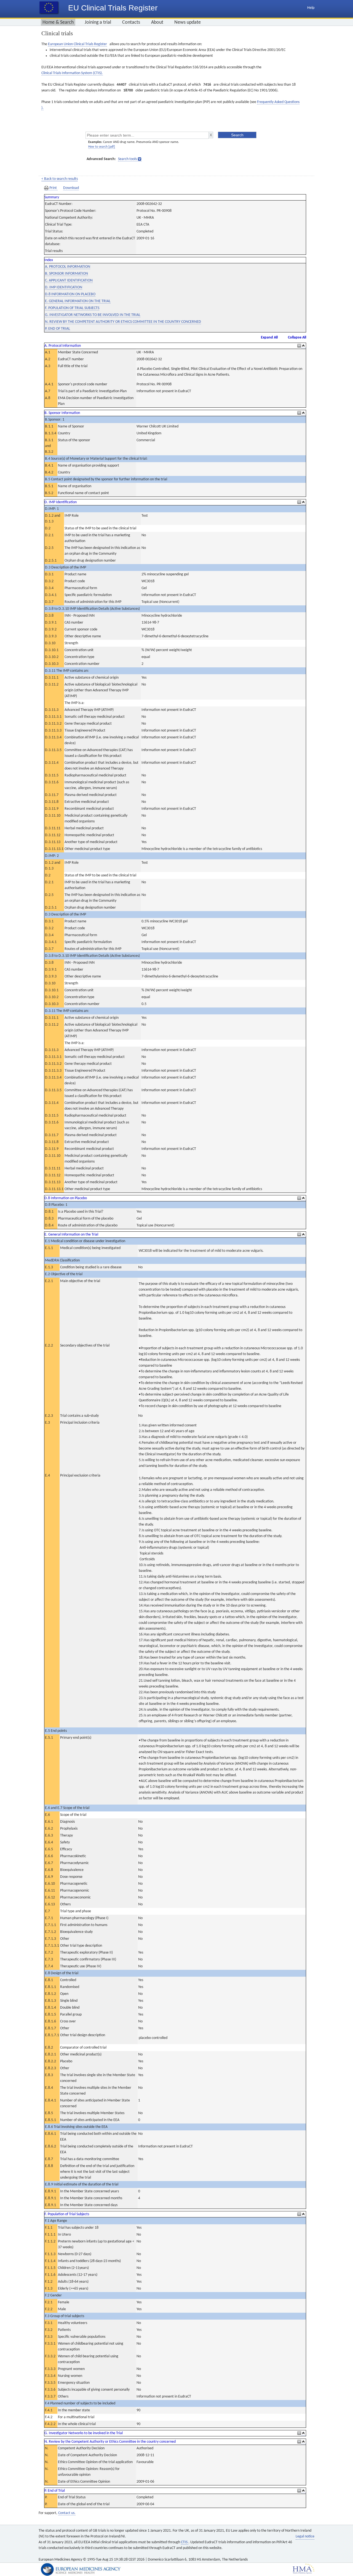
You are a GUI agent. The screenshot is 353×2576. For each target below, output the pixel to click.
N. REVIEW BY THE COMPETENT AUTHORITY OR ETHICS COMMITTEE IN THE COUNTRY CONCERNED (123, 322)
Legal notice (305, 2536)
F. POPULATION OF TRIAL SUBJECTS (72, 308)
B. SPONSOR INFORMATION (66, 274)
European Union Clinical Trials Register (77, 44)
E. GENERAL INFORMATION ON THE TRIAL (78, 301)
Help (311, 8)
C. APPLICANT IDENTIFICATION (69, 281)
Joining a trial (98, 22)
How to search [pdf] (102, 147)
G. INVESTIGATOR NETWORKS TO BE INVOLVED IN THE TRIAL (93, 315)
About (157, 22)
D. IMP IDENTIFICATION (64, 287)
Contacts (131, 22)
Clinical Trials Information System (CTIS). (72, 73)
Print (53, 188)
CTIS (185, 2542)
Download (71, 188)
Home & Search (58, 22)
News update (188, 22)
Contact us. (67, 2513)
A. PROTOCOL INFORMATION (68, 267)
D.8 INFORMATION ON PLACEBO (70, 294)
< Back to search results (60, 179)
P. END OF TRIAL (58, 329)
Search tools (127, 159)
